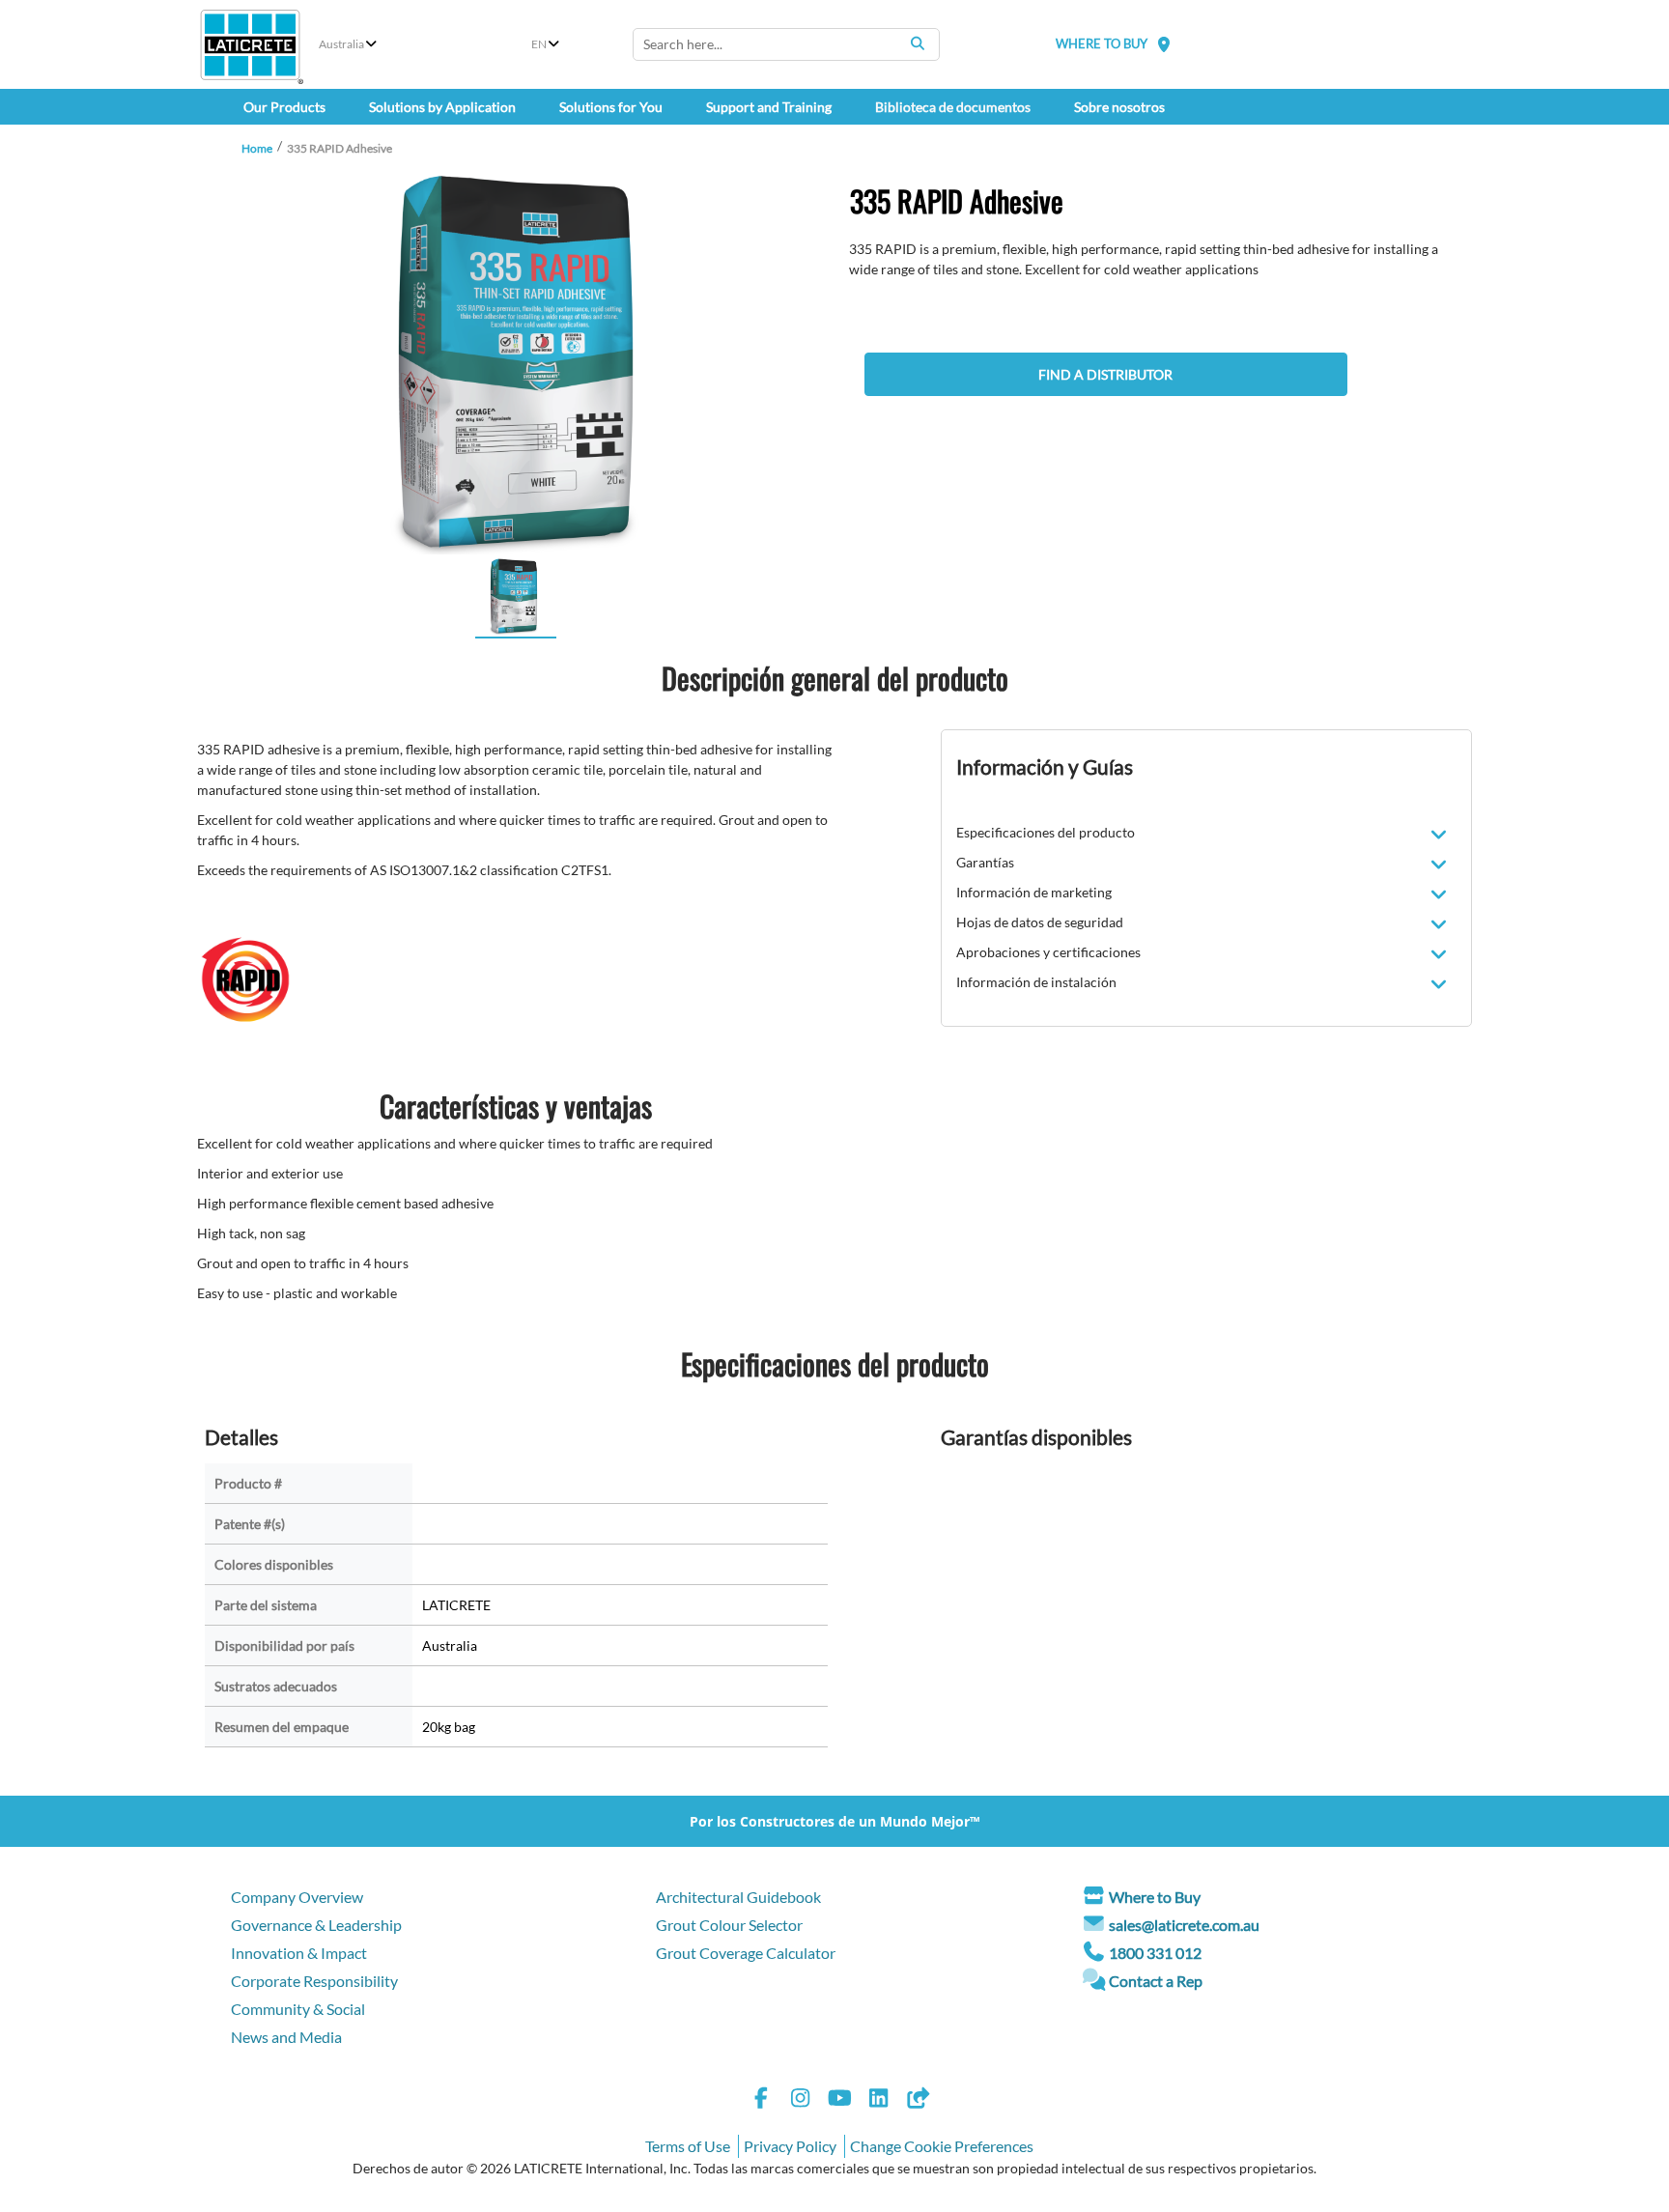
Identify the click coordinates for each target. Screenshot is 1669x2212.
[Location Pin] (1164, 44)
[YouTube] (839, 2100)
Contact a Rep (1156, 1981)
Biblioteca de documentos (953, 107)
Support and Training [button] (769, 107)
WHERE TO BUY (1102, 43)
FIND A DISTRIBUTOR (1105, 374)
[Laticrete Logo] (250, 45)
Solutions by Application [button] (442, 107)
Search (918, 43)
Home (257, 148)
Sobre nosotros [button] (1119, 107)
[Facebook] (761, 2100)
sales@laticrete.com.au (1184, 1925)
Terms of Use (688, 2146)
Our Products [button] (284, 107)
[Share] (918, 2100)
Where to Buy (1155, 1897)
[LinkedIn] (879, 2100)
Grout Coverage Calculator (746, 1953)
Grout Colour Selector (729, 1925)
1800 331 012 (1155, 1953)
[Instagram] (801, 2100)
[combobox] (786, 44)
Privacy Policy (790, 2146)
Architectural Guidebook (738, 1897)
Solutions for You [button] (611, 107)
